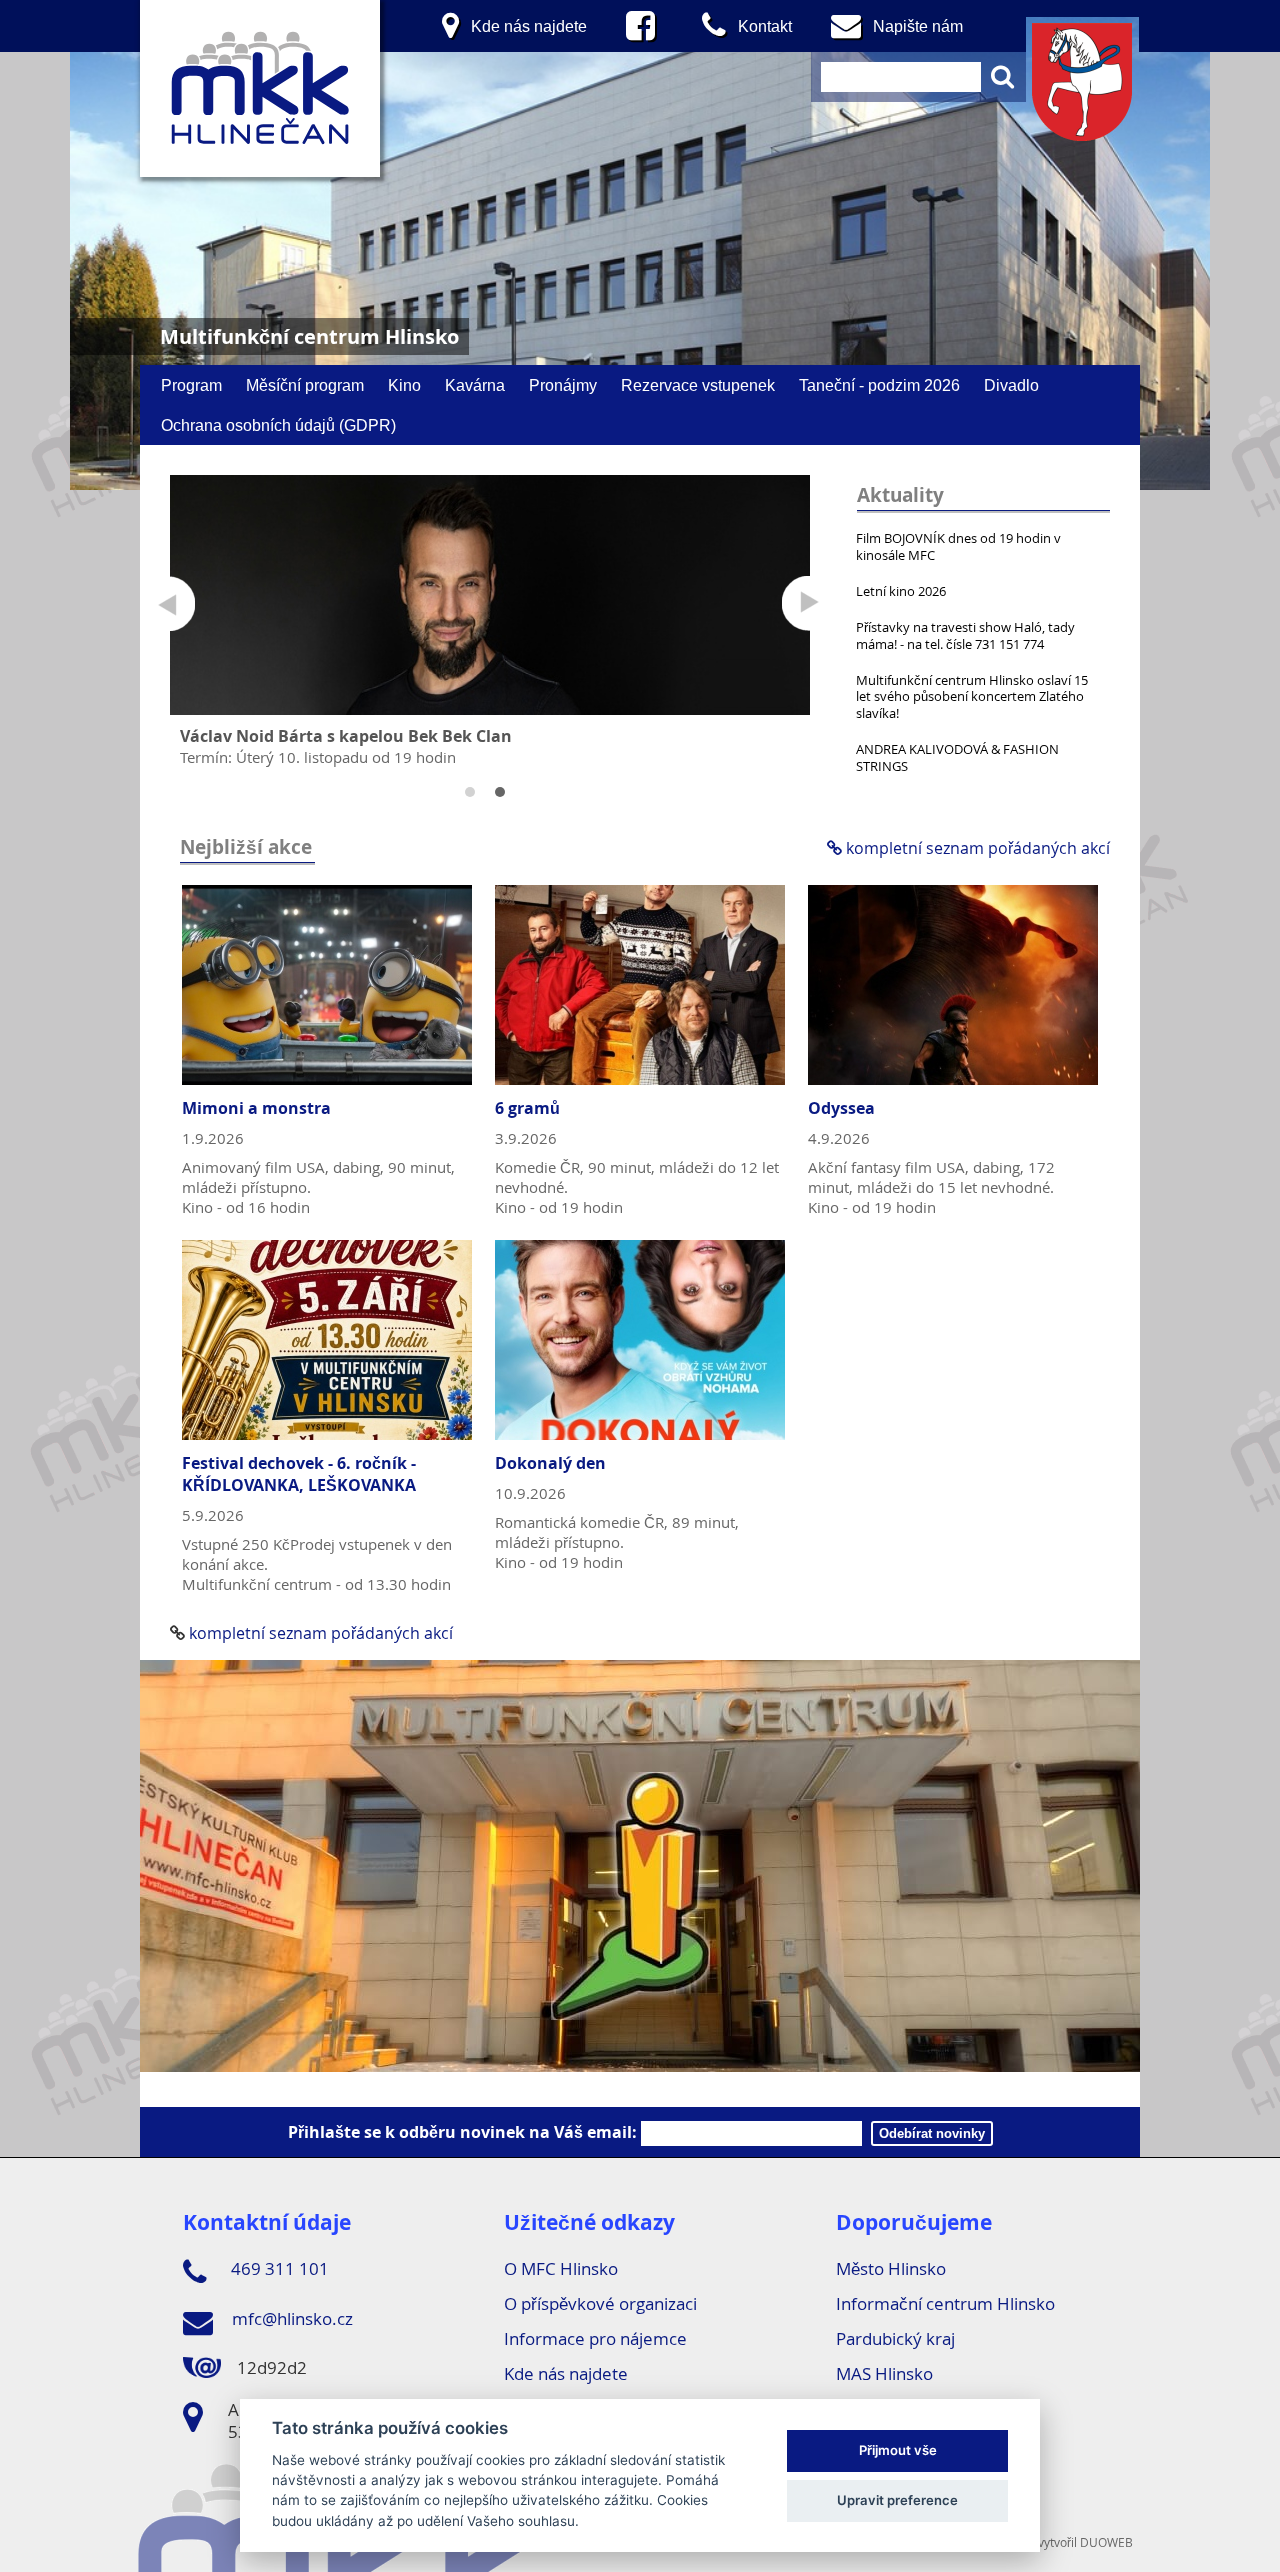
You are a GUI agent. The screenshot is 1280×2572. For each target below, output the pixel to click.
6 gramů (527, 1108)
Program (191, 385)
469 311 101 (278, 2268)
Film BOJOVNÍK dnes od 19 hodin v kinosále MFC (958, 546)
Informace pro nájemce (595, 2338)
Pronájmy (563, 385)
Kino (404, 385)
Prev (167, 603)
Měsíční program (305, 385)
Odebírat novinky (932, 2133)
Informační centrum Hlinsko (945, 2303)
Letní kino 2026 (901, 591)
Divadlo (1011, 385)
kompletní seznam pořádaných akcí (976, 848)
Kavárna (475, 385)
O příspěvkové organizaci (600, 2303)
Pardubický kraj (895, 2338)
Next (809, 603)
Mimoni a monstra (256, 1108)
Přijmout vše (898, 2450)
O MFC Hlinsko (561, 2268)
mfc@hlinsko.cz (290, 2318)
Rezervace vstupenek (698, 385)
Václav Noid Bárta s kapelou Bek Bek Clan (346, 736)
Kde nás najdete (566, 2373)
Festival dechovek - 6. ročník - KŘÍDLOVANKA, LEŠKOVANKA (299, 1474)
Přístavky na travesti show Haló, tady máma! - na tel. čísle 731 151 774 (965, 635)
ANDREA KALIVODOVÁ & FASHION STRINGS (957, 757)
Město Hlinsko (891, 2268)
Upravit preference (897, 2500)
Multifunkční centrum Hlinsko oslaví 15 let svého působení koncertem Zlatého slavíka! (972, 697)
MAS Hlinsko (884, 2373)
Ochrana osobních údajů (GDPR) (278, 425)
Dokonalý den (550, 1463)
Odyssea (841, 1108)
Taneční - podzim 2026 (879, 385)
